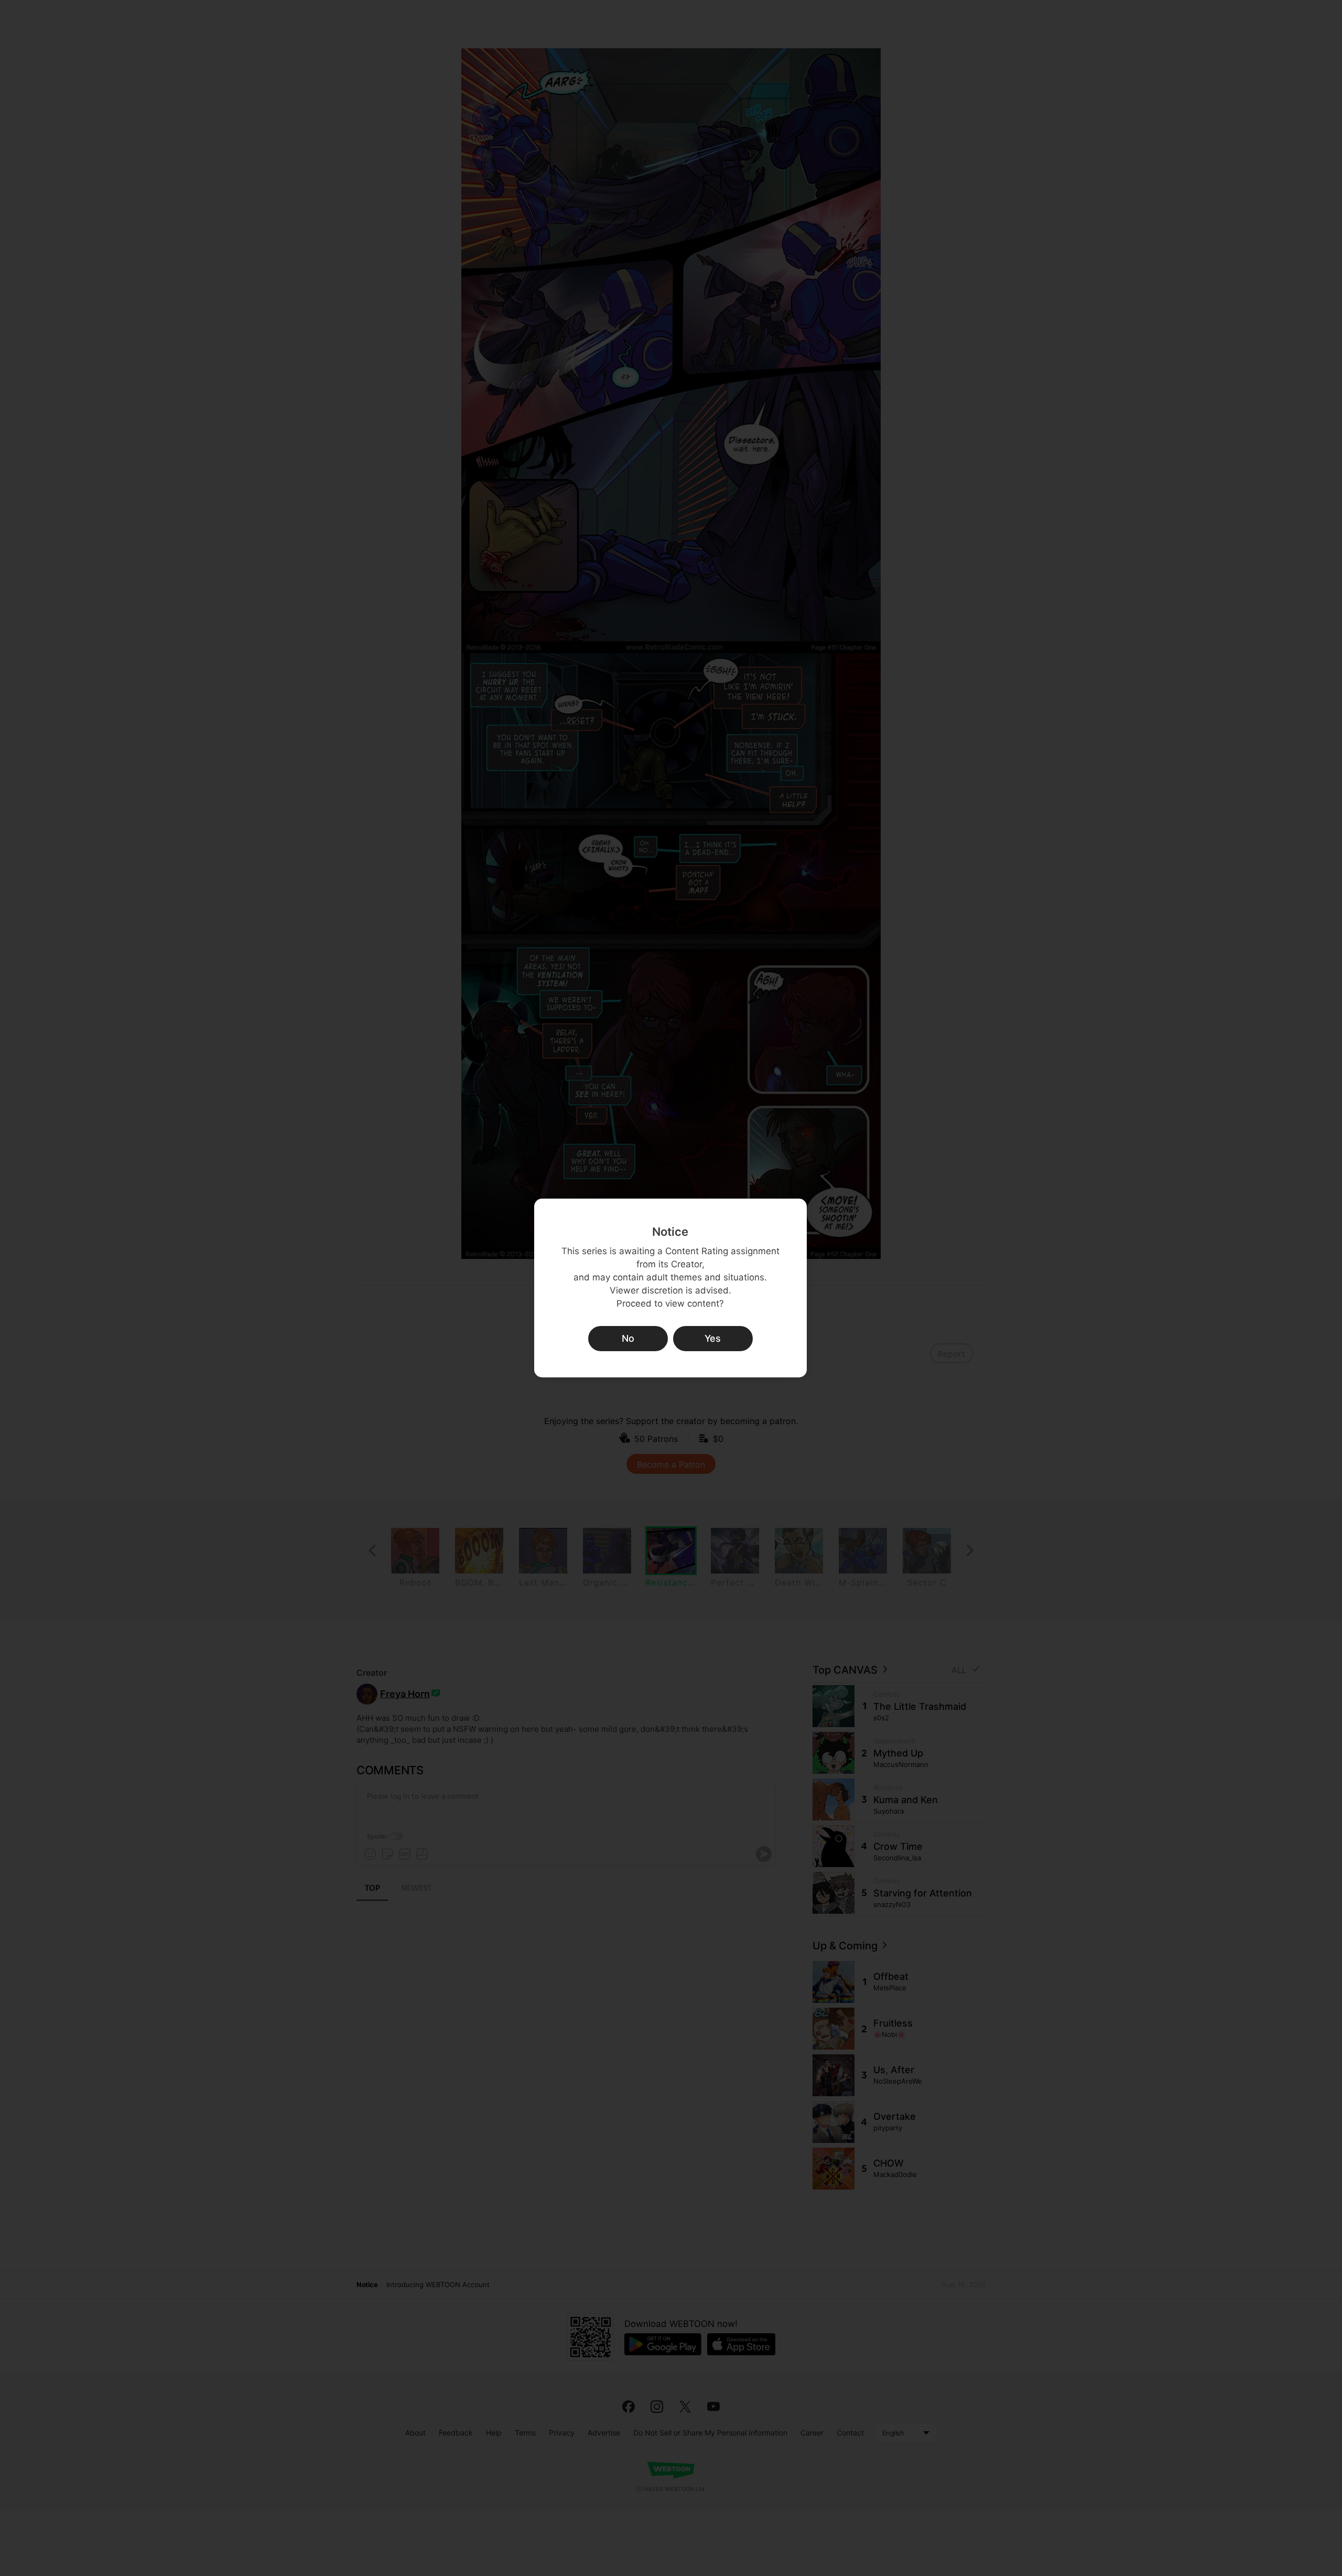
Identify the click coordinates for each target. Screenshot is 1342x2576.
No (628, 1338)
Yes (713, 1338)
